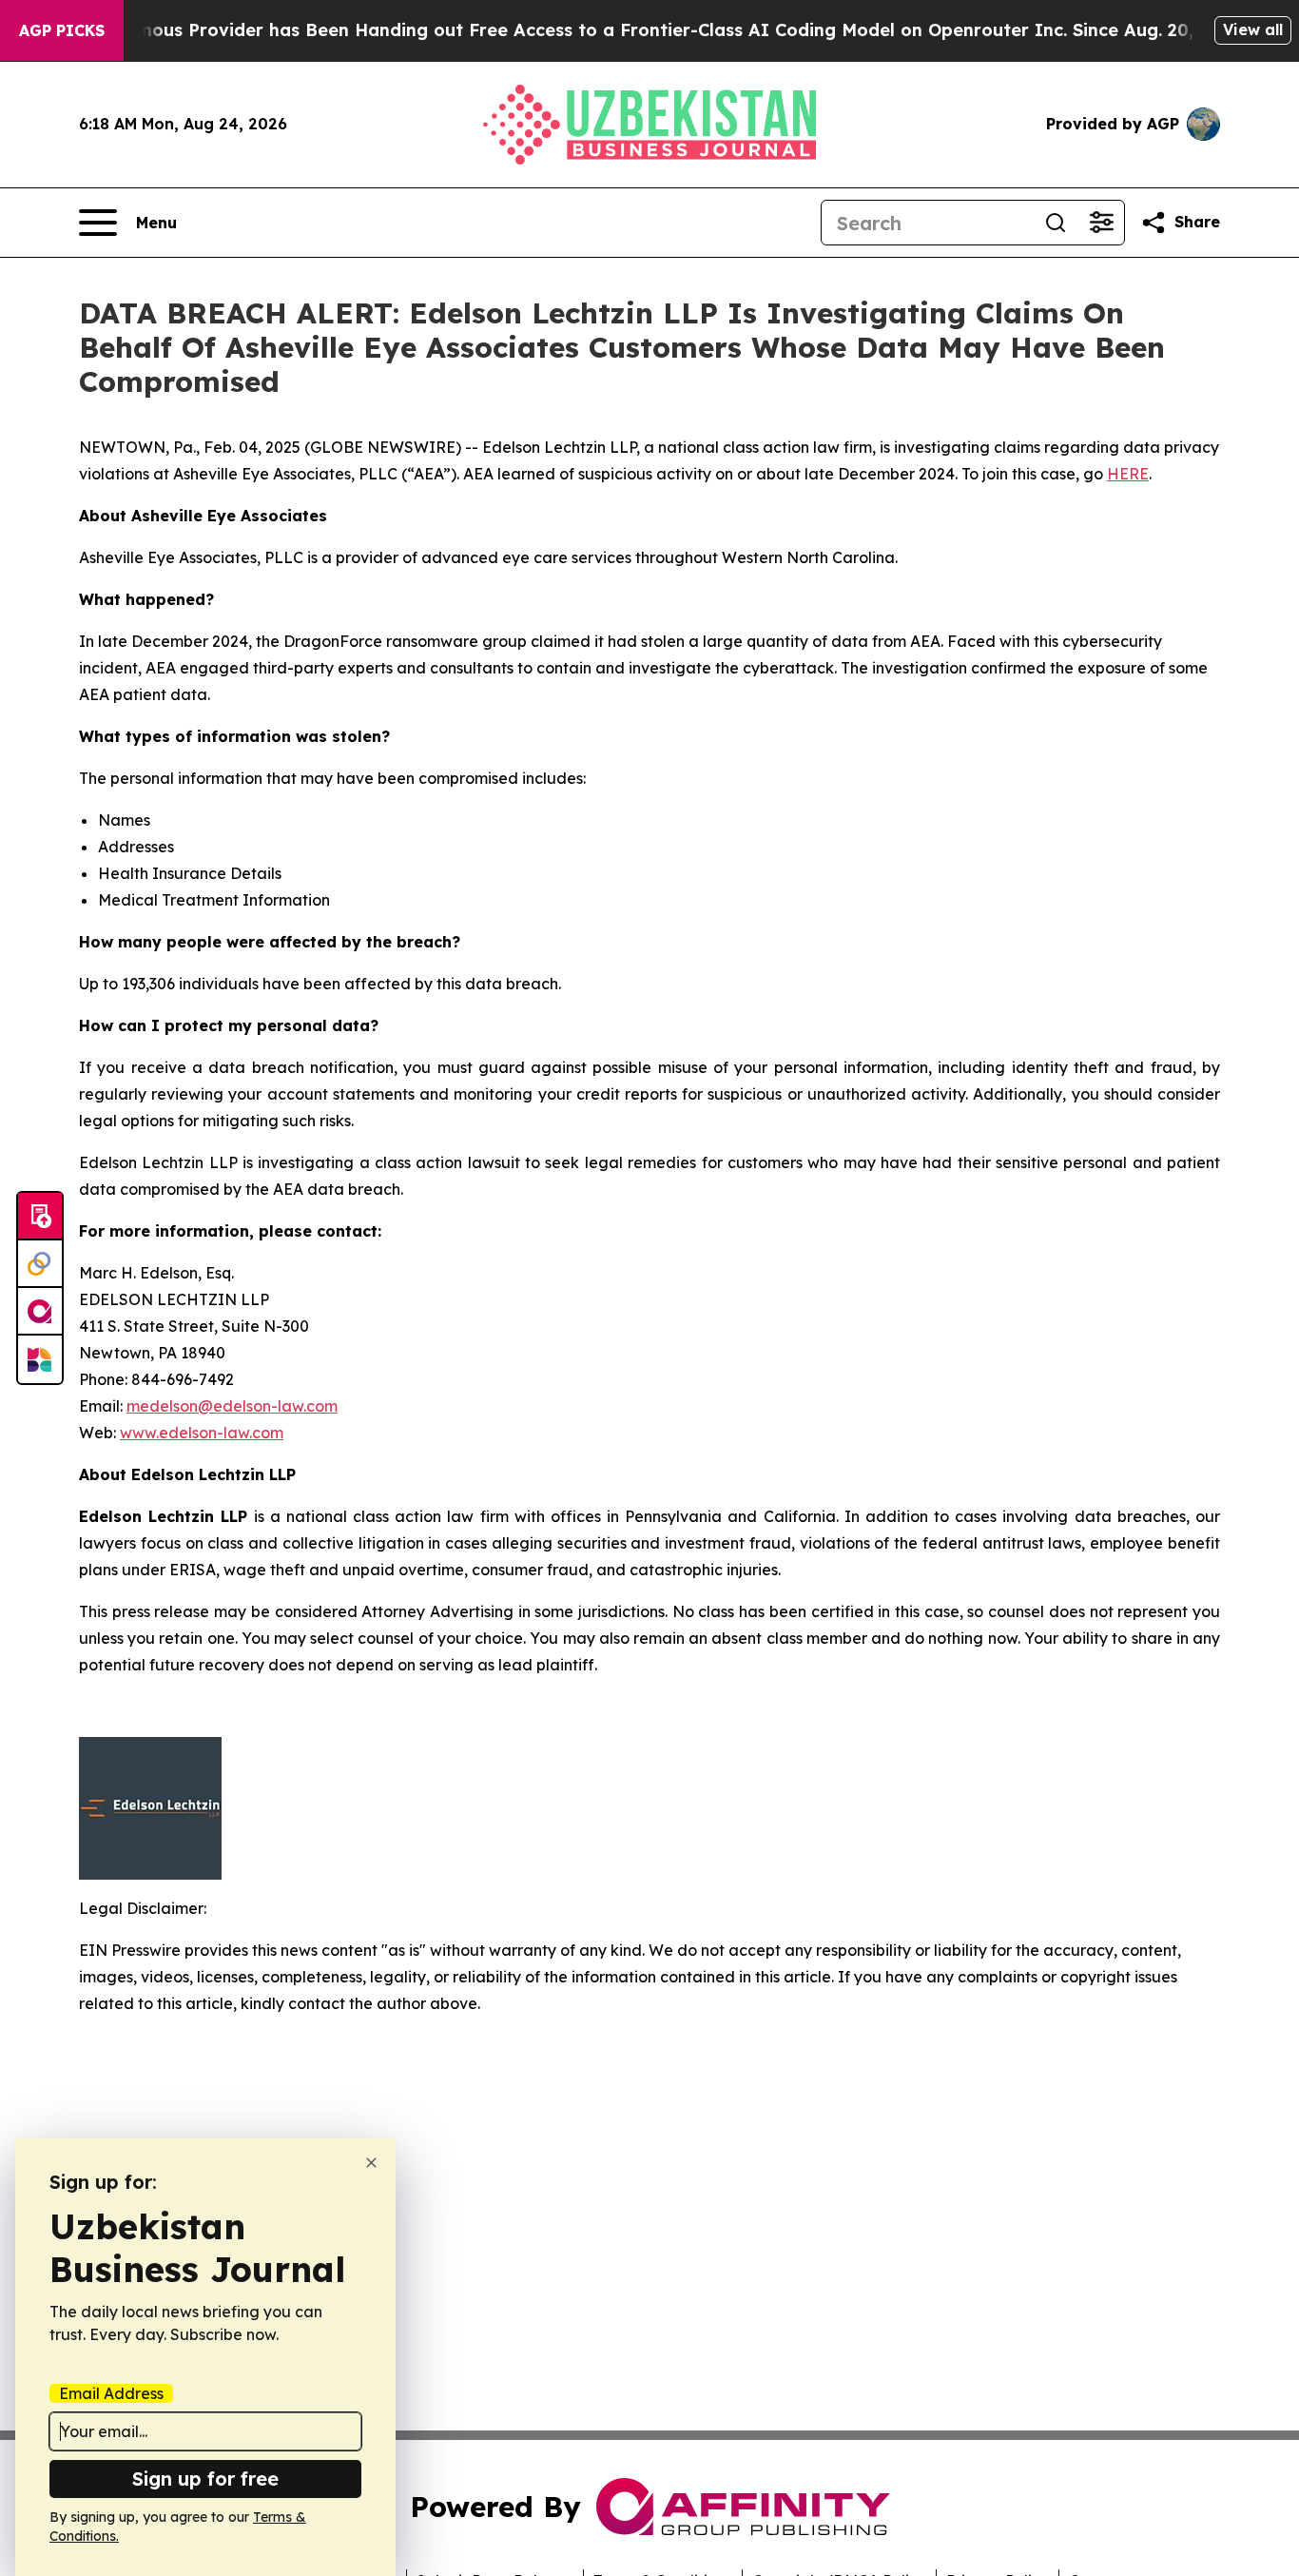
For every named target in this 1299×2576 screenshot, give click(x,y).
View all (1253, 29)
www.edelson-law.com (202, 1433)
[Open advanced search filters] (1101, 223)
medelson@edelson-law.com (232, 1406)
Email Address (111, 2393)
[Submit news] (40, 1217)
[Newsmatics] (40, 1359)
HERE (1128, 474)
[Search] (1056, 223)
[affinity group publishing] (40, 1312)
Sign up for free (205, 2478)
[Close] (371, 2163)
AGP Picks (62, 30)
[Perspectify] (40, 1264)
